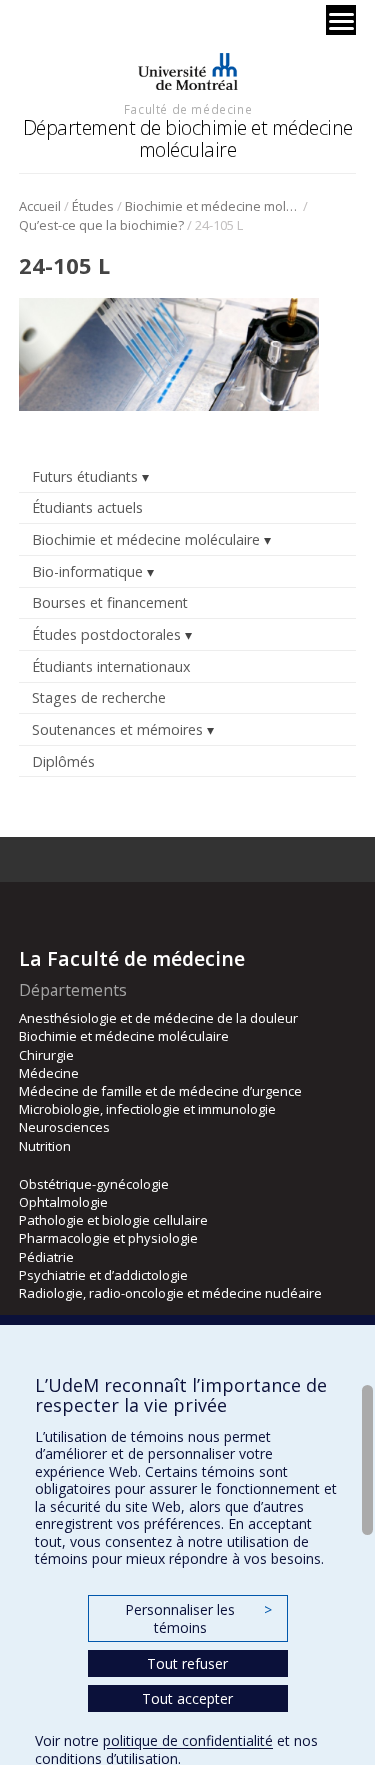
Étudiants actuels (87, 507)
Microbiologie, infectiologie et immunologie (147, 1109)
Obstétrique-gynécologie (94, 1184)
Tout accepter (187, 1698)
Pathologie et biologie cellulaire (113, 1220)
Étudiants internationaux (111, 666)
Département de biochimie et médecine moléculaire (188, 138)
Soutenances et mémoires (117, 729)
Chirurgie (46, 1055)
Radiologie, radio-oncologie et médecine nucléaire (170, 1293)
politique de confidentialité (188, 1740)
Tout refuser (187, 1663)
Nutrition (45, 1146)
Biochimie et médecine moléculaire (212, 206)
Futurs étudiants (85, 476)
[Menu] (341, 20)
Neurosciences (64, 1127)
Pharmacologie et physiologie (108, 1238)
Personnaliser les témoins (198, 1618)
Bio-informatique (87, 571)
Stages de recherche (99, 697)
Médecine (49, 1073)
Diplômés (63, 761)
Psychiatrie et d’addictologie (103, 1275)
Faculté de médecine (188, 109)
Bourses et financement (110, 602)
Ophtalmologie (63, 1202)
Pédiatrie (46, 1257)
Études (93, 206)
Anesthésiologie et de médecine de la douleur (158, 1018)
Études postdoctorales (106, 634)
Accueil (40, 206)
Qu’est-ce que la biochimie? (101, 225)
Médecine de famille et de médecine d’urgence (160, 1091)
